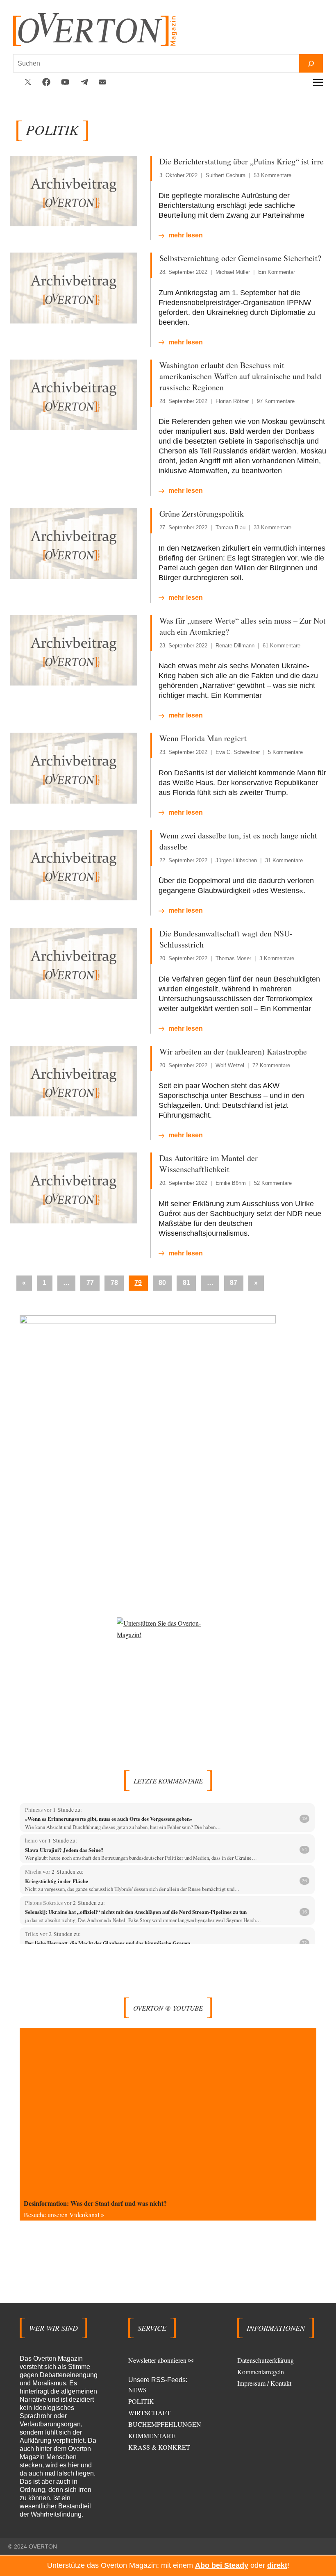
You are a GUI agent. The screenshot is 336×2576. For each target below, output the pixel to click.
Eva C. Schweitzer (238, 752)
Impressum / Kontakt (264, 2383)
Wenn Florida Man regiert (203, 738)
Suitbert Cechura (226, 175)
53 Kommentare (272, 175)
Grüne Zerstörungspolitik (202, 514)
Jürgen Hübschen (236, 860)
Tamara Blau (230, 527)
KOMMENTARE (152, 2436)
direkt (277, 2565)
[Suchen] (311, 63)
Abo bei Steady (222, 2565)
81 (186, 1283)
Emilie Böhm (231, 1183)
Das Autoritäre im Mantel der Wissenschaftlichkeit (209, 1164)
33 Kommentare (272, 527)
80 (162, 1283)
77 (90, 1283)
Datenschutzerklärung (266, 2360)
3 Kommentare (277, 958)
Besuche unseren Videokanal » (64, 2215)
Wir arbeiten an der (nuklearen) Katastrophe (233, 1051)
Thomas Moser (233, 958)
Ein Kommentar (277, 272)
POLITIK (141, 2401)
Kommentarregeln (261, 2372)
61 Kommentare (282, 646)
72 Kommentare (271, 1065)
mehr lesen (186, 235)
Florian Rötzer (232, 401)
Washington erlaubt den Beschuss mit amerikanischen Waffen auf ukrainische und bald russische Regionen (240, 376)
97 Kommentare (276, 401)
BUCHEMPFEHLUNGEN (165, 2424)
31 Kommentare (284, 860)
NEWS (137, 2390)
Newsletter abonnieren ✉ (161, 2360)
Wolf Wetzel (230, 1065)
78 (114, 1283)
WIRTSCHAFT (149, 2413)
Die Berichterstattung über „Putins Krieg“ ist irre (242, 161)
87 (234, 1283)
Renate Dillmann (235, 646)
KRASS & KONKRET (159, 2447)
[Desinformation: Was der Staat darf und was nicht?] (168, 2111)
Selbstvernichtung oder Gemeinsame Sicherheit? (240, 258)
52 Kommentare (273, 1183)
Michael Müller (233, 272)
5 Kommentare (285, 752)
